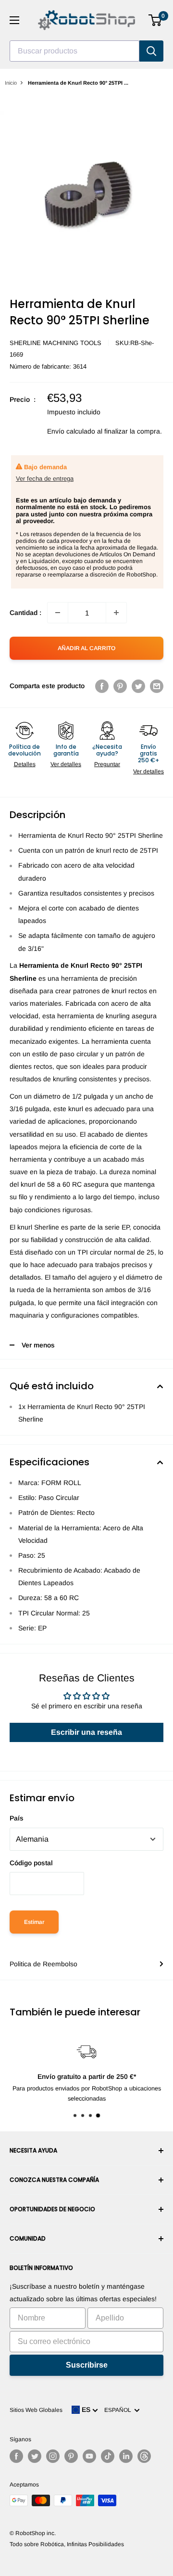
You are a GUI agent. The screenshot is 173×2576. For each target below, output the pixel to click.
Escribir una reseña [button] (86, 1732)
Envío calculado (71, 431)
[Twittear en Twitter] (138, 686)
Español (119, 2410)
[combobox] (74, 51)
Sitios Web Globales (36, 2410)
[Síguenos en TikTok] (108, 2456)
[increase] (116, 613)
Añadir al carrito (86, 648)
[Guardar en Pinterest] (120, 686)
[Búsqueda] (151, 51)
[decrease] (58, 613)
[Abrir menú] (14, 20)
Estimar (34, 1922)
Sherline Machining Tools (56, 343)
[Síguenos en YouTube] (89, 2456)
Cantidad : (25, 613)
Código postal (31, 1863)
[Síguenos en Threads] (144, 2456)
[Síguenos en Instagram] (53, 2456)
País (17, 1818)
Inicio (11, 83)
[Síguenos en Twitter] (35, 2456)
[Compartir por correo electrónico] (157, 686)
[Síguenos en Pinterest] (71, 2456)
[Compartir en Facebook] (102, 686)
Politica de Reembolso (43, 1964)
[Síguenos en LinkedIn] (126, 2456)
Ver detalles (66, 764)
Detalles (25, 764)
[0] (155, 20)
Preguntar (107, 764)
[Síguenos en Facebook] (16, 2456)
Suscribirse (87, 2365)
